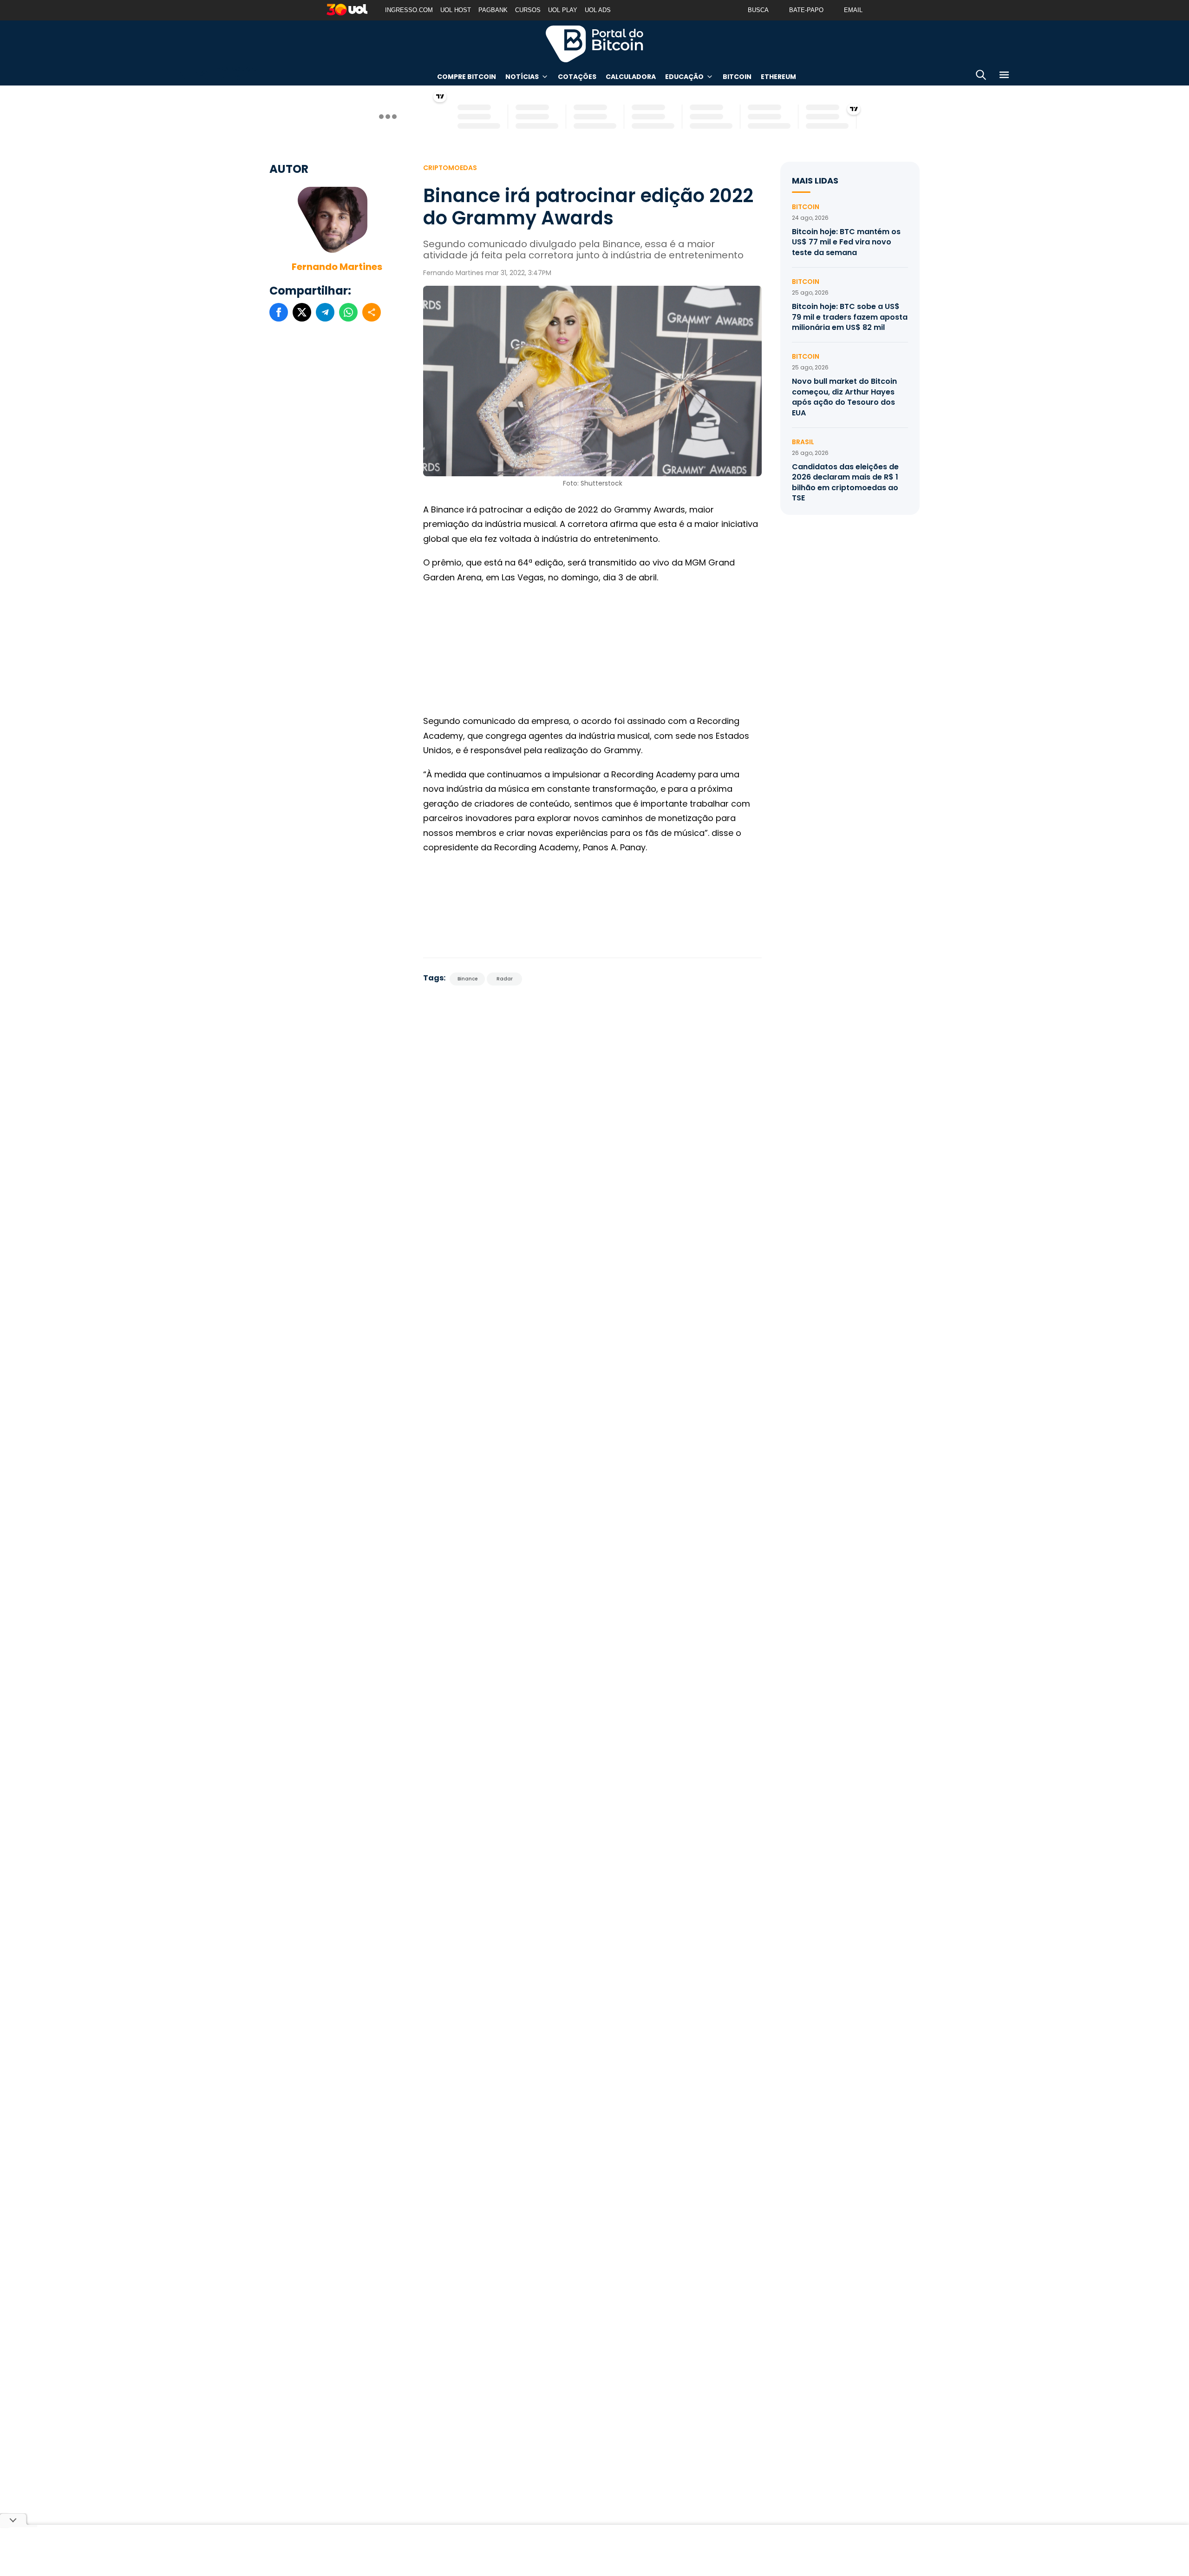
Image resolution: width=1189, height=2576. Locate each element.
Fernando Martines (337, 267)
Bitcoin (737, 77)
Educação (684, 77)
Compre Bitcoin (467, 77)
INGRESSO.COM (409, 10)
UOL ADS (598, 10)
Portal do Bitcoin (594, 44)
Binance (467, 979)
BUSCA (758, 10)
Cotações (577, 77)
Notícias (522, 77)
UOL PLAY (563, 10)
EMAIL (853, 10)
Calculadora (631, 77)
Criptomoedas (450, 168)
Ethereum (778, 77)
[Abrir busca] (981, 76)
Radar (505, 979)
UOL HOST (456, 10)
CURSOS (528, 10)
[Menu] (1004, 76)
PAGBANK (493, 10)
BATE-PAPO (806, 10)
